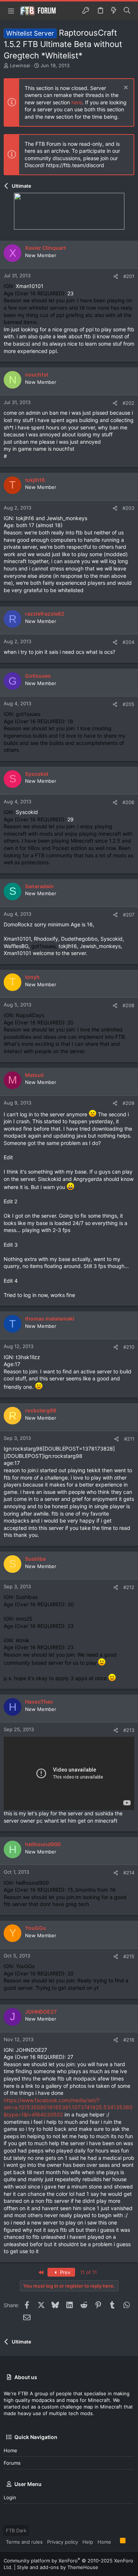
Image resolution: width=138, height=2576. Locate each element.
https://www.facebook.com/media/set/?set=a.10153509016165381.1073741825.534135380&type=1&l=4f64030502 (68, 2107)
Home (10, 2450)
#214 (129, 1873)
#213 (129, 1730)
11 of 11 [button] (89, 2272)
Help (88, 2542)
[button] (11, 11)
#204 (128, 642)
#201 (129, 276)
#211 (129, 1439)
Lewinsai (20, 65)
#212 (129, 1587)
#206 (128, 802)
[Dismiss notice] (125, 88)
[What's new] (114, 11)
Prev (64, 2272)
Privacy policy (63, 2542)
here (77, 102)
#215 (129, 1956)
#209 (128, 1103)
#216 (129, 2040)
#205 (128, 704)
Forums (12, 2463)
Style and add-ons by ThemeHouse (58, 2567)
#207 (129, 915)
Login (10, 2497)
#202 (128, 403)
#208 (128, 1005)
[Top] (116, 2541)
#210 (129, 1347)
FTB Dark (16, 2530)
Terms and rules (24, 2542)
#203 (128, 508)
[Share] (116, 276)
